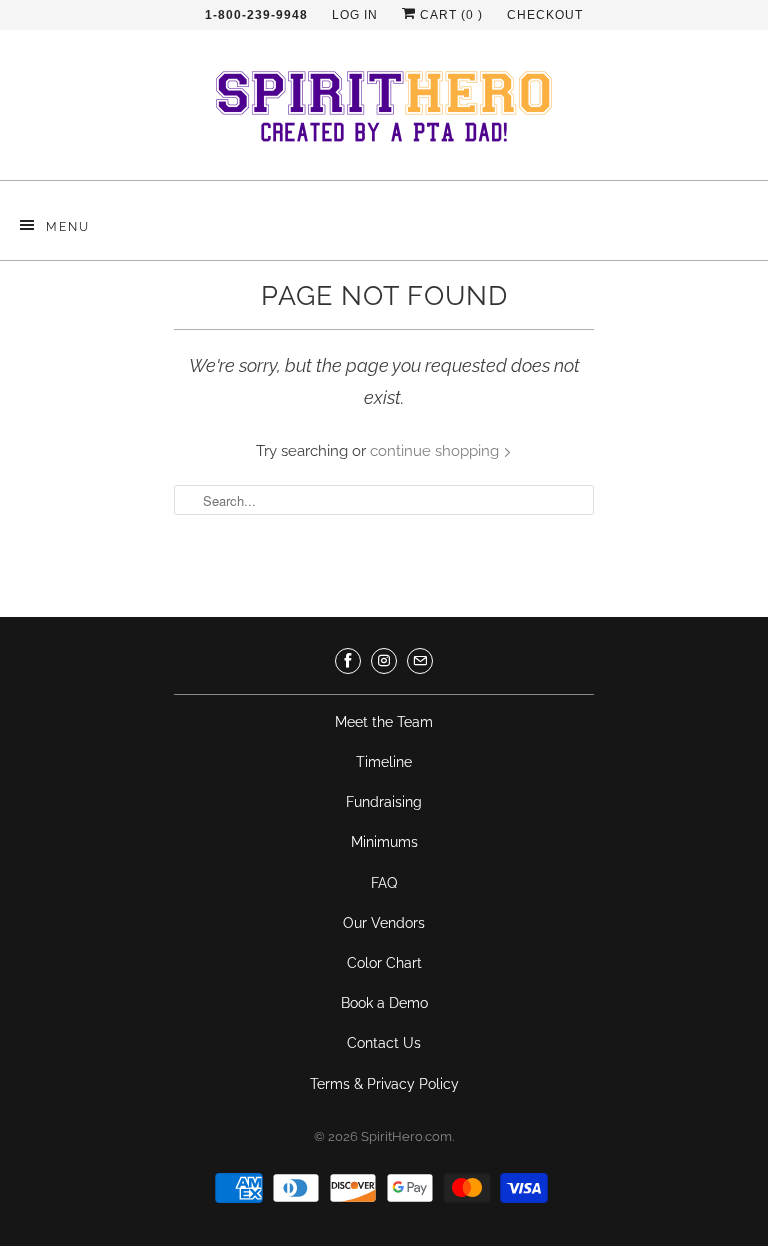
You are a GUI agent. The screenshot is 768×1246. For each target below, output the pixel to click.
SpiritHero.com (406, 1136)
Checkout (545, 15)
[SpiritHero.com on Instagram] (384, 661)
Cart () (449, 15)
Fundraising (384, 802)
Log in (355, 15)
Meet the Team (384, 722)
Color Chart (384, 963)
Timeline (384, 762)
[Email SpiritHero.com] (420, 661)
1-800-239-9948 (256, 15)
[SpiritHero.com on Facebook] (348, 661)
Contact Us (384, 1043)
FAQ (384, 883)
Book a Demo (384, 1003)
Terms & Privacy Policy (384, 1084)
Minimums (384, 842)
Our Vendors (384, 923)
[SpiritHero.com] (384, 112)
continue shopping (436, 451)
